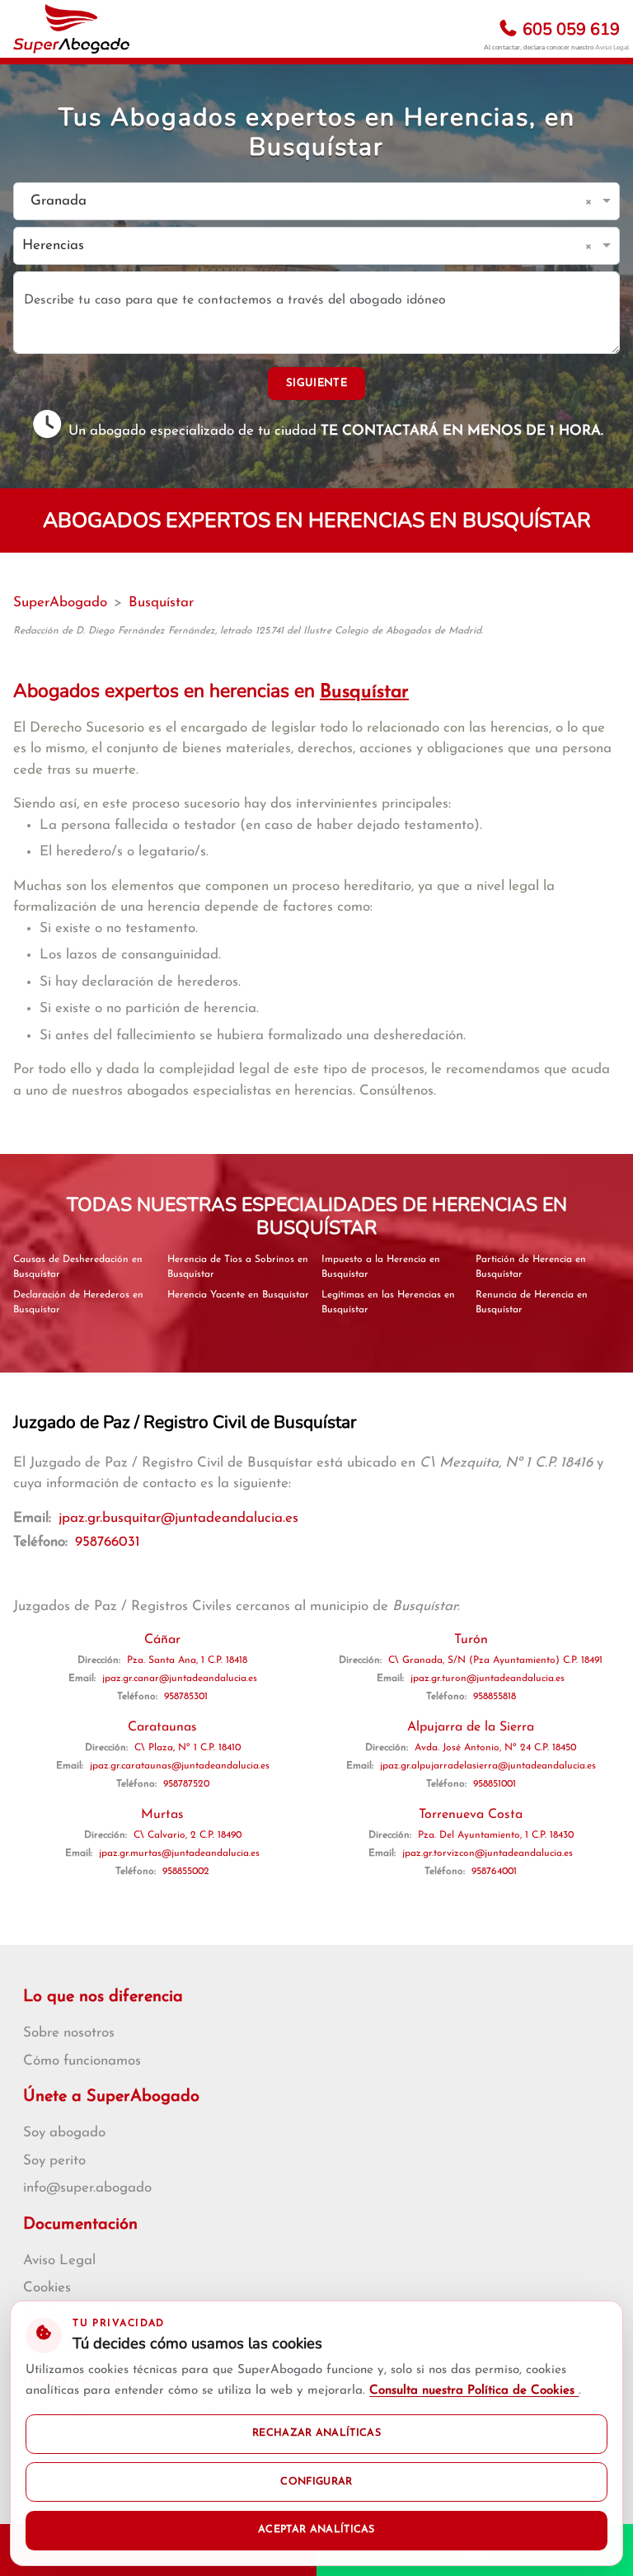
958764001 (494, 1872)
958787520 (186, 1784)
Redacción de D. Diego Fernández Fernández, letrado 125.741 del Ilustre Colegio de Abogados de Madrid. (248, 631)
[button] (591, 201)
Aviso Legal (612, 47)
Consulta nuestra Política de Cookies (474, 2391)
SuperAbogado (60, 603)
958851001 (495, 1784)
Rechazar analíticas (316, 2433)
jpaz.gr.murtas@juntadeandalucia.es (179, 1853)
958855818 (495, 1697)
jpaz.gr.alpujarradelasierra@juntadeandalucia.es (488, 1766)
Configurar (316, 2482)
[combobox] (300, 202)
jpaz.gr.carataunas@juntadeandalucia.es (180, 1766)
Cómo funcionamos (82, 2061)
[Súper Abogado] (71, 29)
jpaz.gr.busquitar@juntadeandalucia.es (178, 1518)
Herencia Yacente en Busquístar (238, 1295)
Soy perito (54, 2161)
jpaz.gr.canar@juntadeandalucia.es (180, 1679)
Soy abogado (64, 2133)
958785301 (186, 1697)
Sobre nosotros (69, 2033)
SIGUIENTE (316, 383)
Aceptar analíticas (316, 2530)
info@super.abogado (87, 2188)
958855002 (186, 1872)
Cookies (47, 2288)
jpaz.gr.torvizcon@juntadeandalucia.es (488, 1853)
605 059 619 (569, 29)
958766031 (108, 1542)
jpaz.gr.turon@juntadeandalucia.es (488, 1679)
